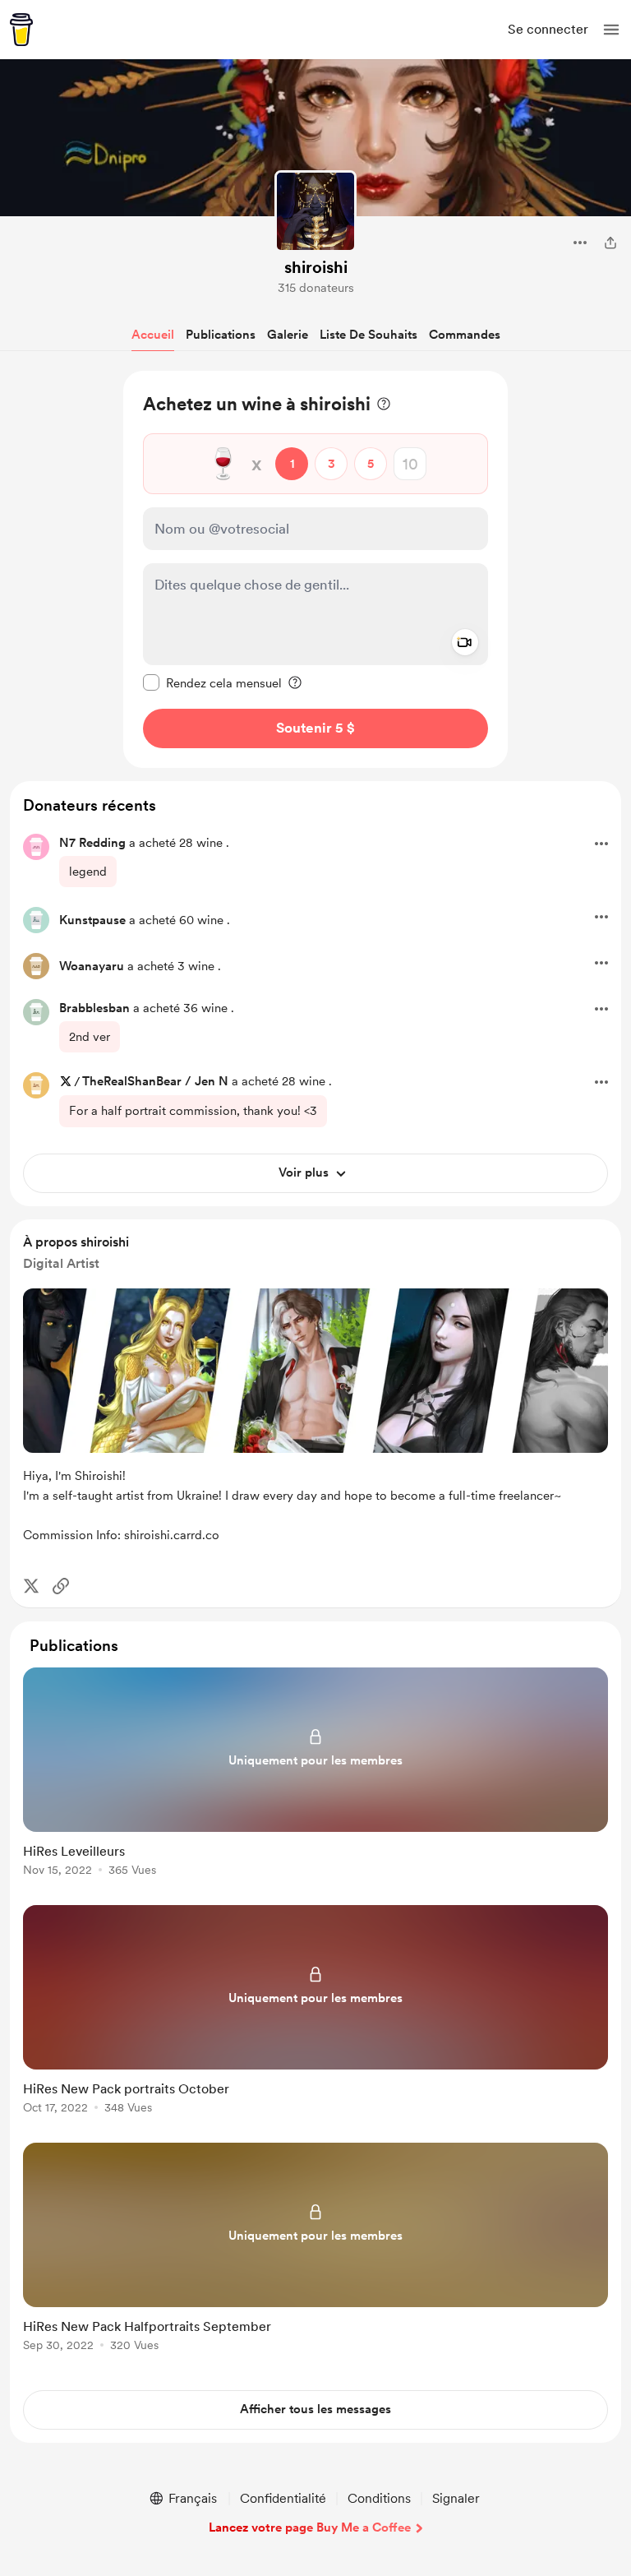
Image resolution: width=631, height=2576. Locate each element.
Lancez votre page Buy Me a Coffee (310, 2527)
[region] (315, 569)
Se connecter (548, 29)
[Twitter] (31, 1586)
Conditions (379, 2498)
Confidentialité (283, 2498)
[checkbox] (212, 682)
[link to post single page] (315, 1775)
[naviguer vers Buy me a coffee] (21, 30)
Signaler (456, 2498)
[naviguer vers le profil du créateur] (315, 211)
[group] (315, 1781)
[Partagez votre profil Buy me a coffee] (610, 243)
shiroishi (316, 267)
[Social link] (61, 1586)
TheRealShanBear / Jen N (155, 1081)
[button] (611, 30)
